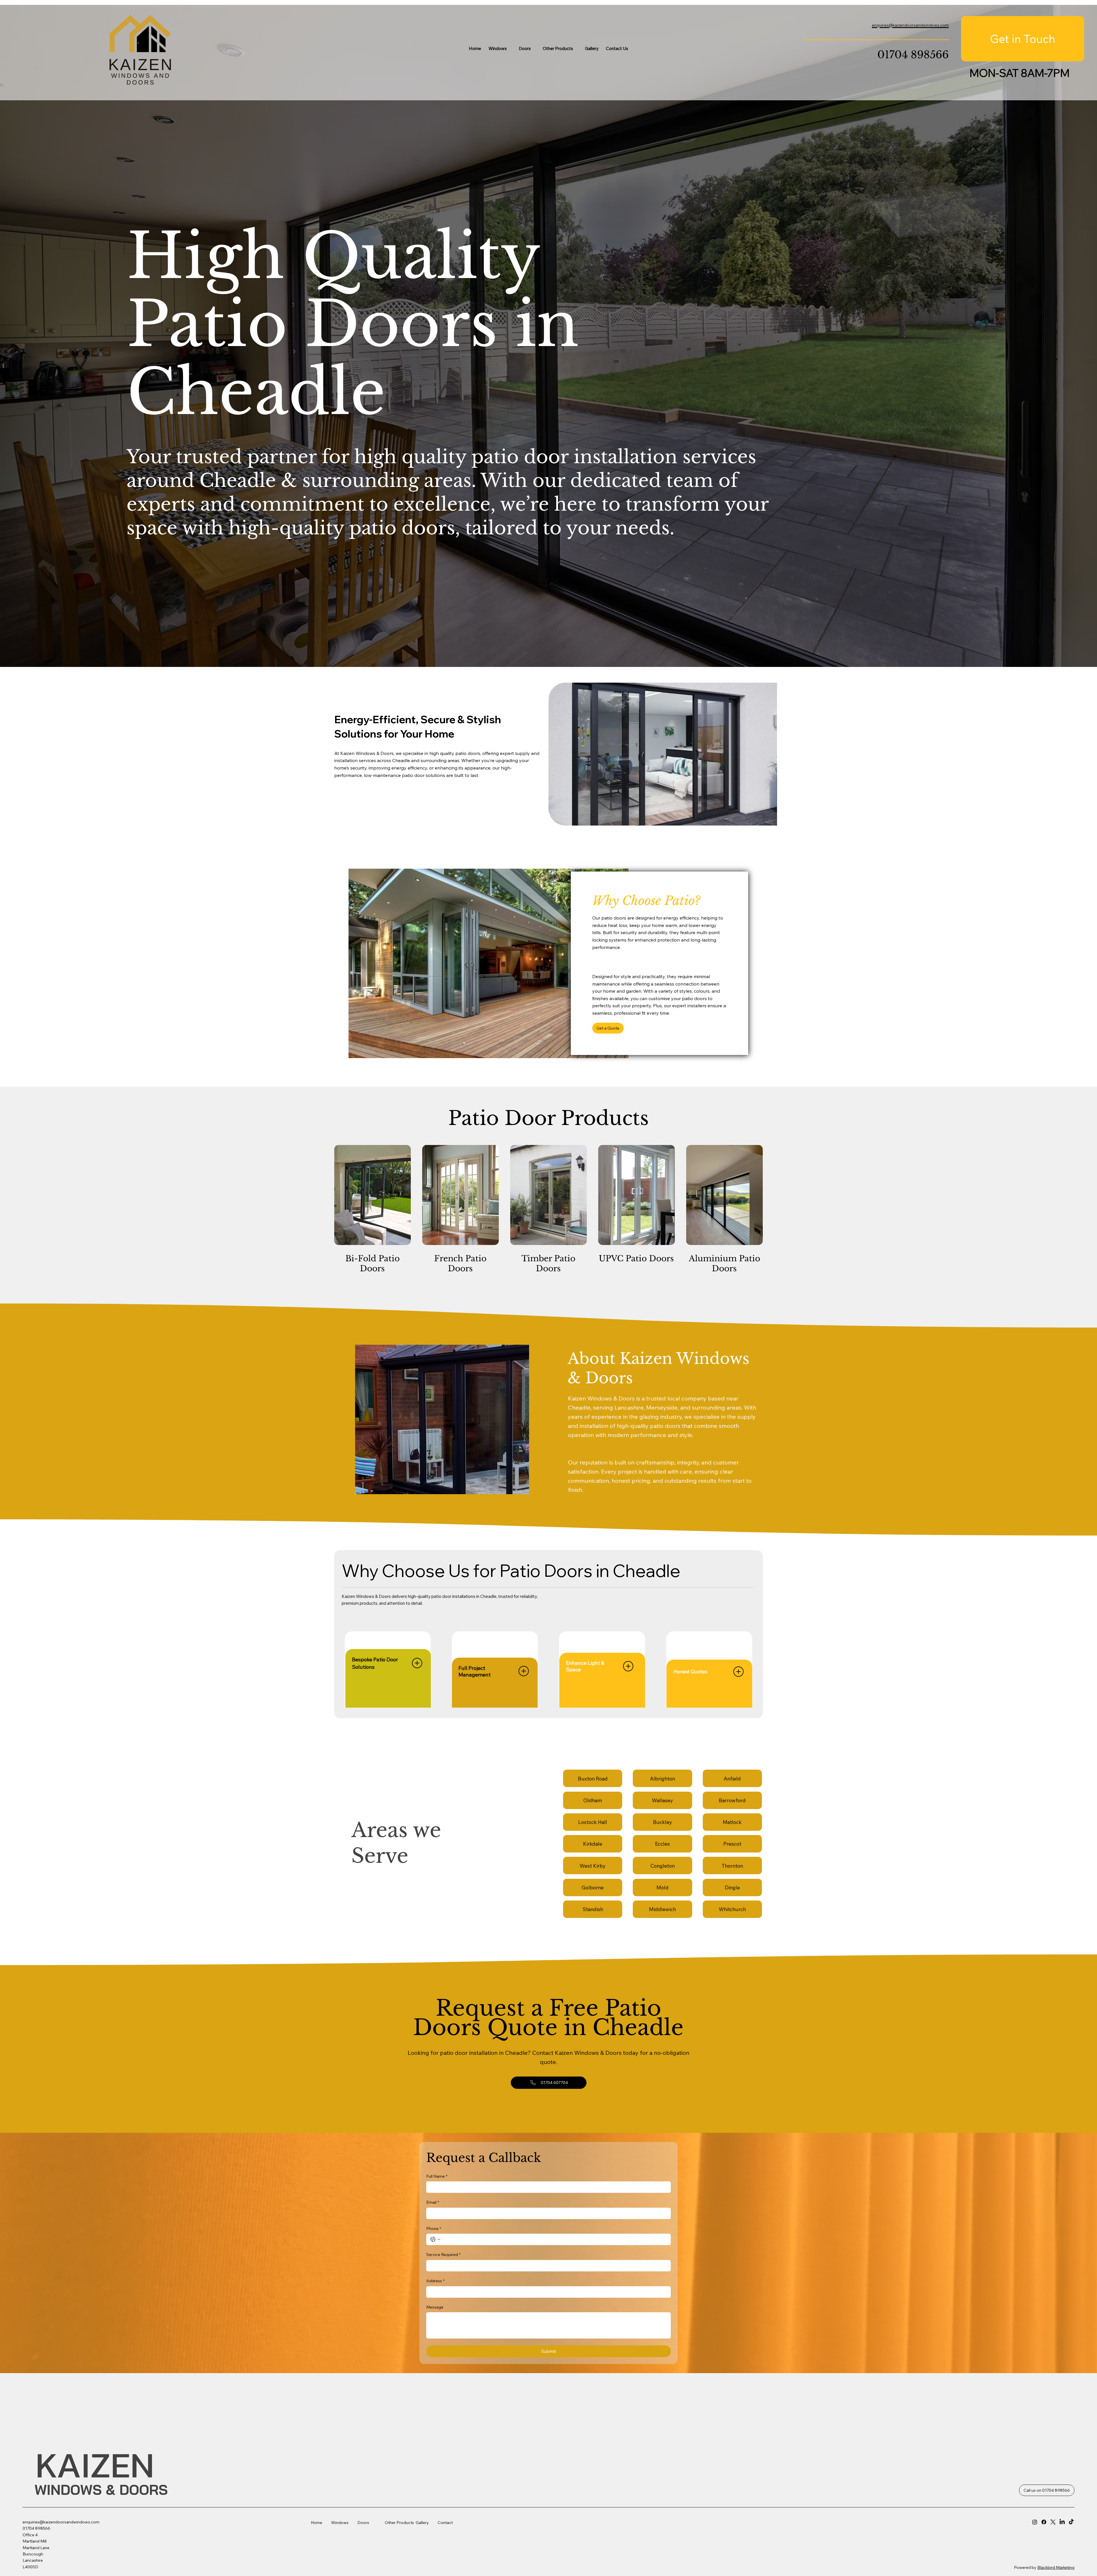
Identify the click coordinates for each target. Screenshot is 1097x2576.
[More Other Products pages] (576, 48)
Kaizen (99, 2465)
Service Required (443, 2255)
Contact (445, 2523)
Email (433, 2202)
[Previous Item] (369, 1420)
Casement (410, 2555)
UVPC (406, 2546)
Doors (363, 2523)
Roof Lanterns (546, 2514)
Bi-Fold (523, 2552)
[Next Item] (515, 1420)
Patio (521, 2561)
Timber (407, 2550)
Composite (527, 2547)
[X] (1053, 2522)
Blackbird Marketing (1056, 2567)
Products (405, 2523)
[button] (608, 1028)
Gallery (422, 2523)
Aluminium (410, 2563)
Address (435, 2281)
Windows (340, 2523)
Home (321, 2523)
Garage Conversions (545, 2520)
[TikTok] (1071, 2522)
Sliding (407, 2568)
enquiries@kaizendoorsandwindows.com (61, 2522)
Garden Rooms (547, 2531)
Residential (526, 2565)
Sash (405, 2559)
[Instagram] (1035, 2522)
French (523, 2556)
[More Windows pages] (510, 48)
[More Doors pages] (534, 48)
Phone (434, 2229)
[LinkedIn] (1062, 2522)
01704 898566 (913, 55)
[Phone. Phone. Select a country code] (435, 2239)
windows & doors (101, 2490)
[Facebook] (1044, 2522)
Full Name (437, 2176)
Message (435, 2307)
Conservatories (547, 2527)
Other (391, 2523)
